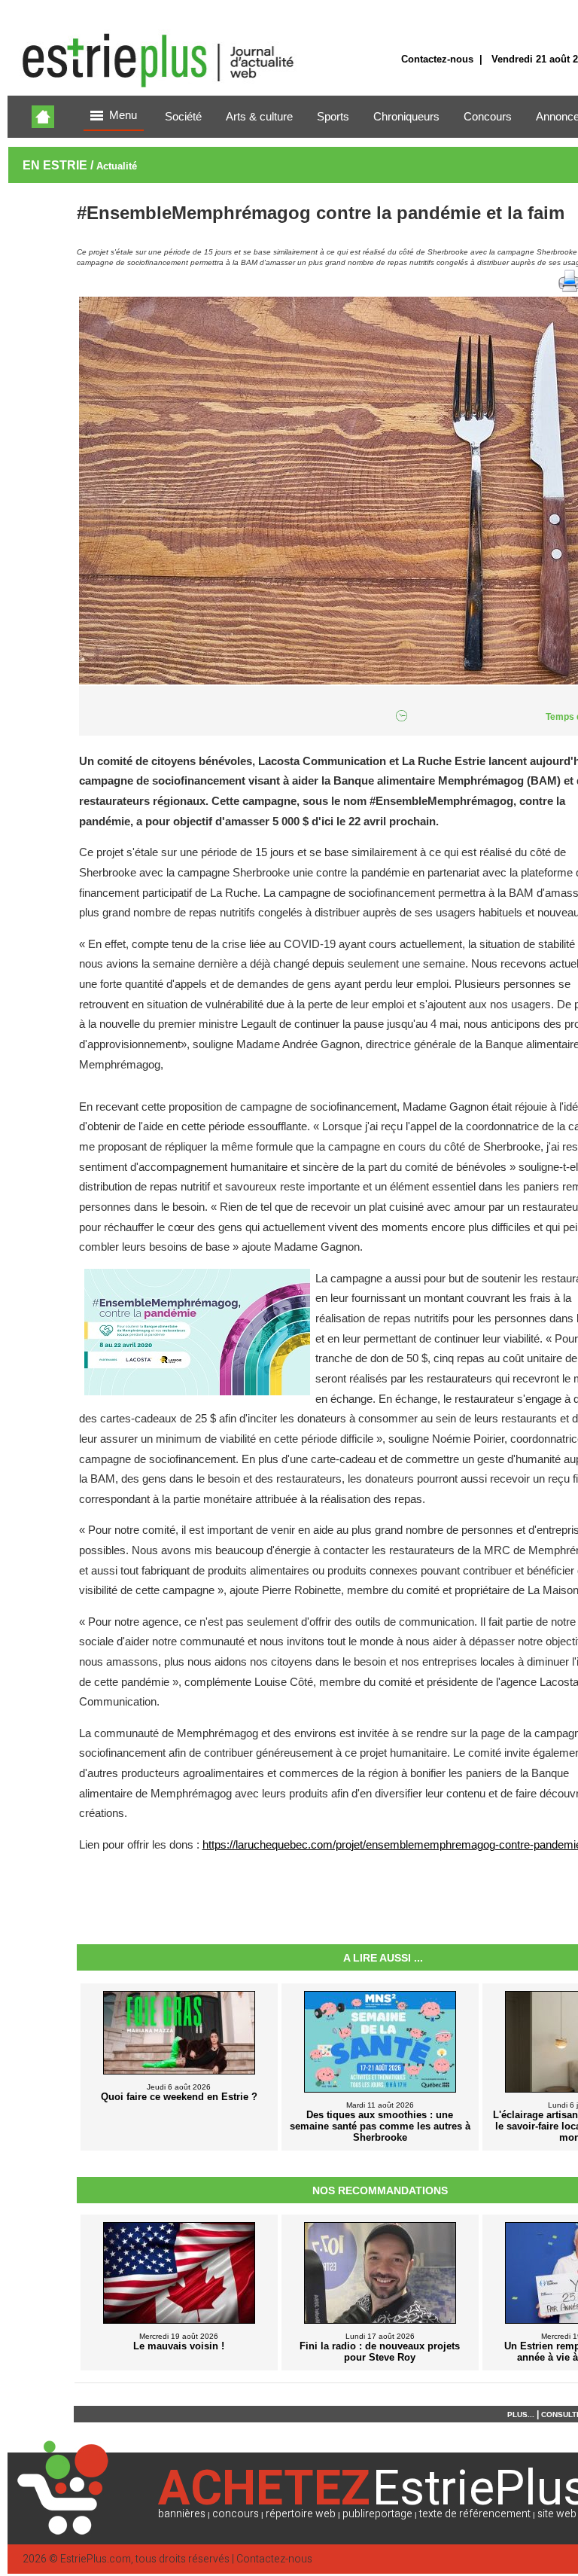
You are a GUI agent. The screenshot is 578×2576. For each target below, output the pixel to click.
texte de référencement (475, 2514)
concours (236, 2514)
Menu (123, 115)
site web (557, 2514)
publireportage (377, 2514)
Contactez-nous (437, 59)
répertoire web (301, 2514)
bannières (182, 2514)
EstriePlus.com (96, 2559)
